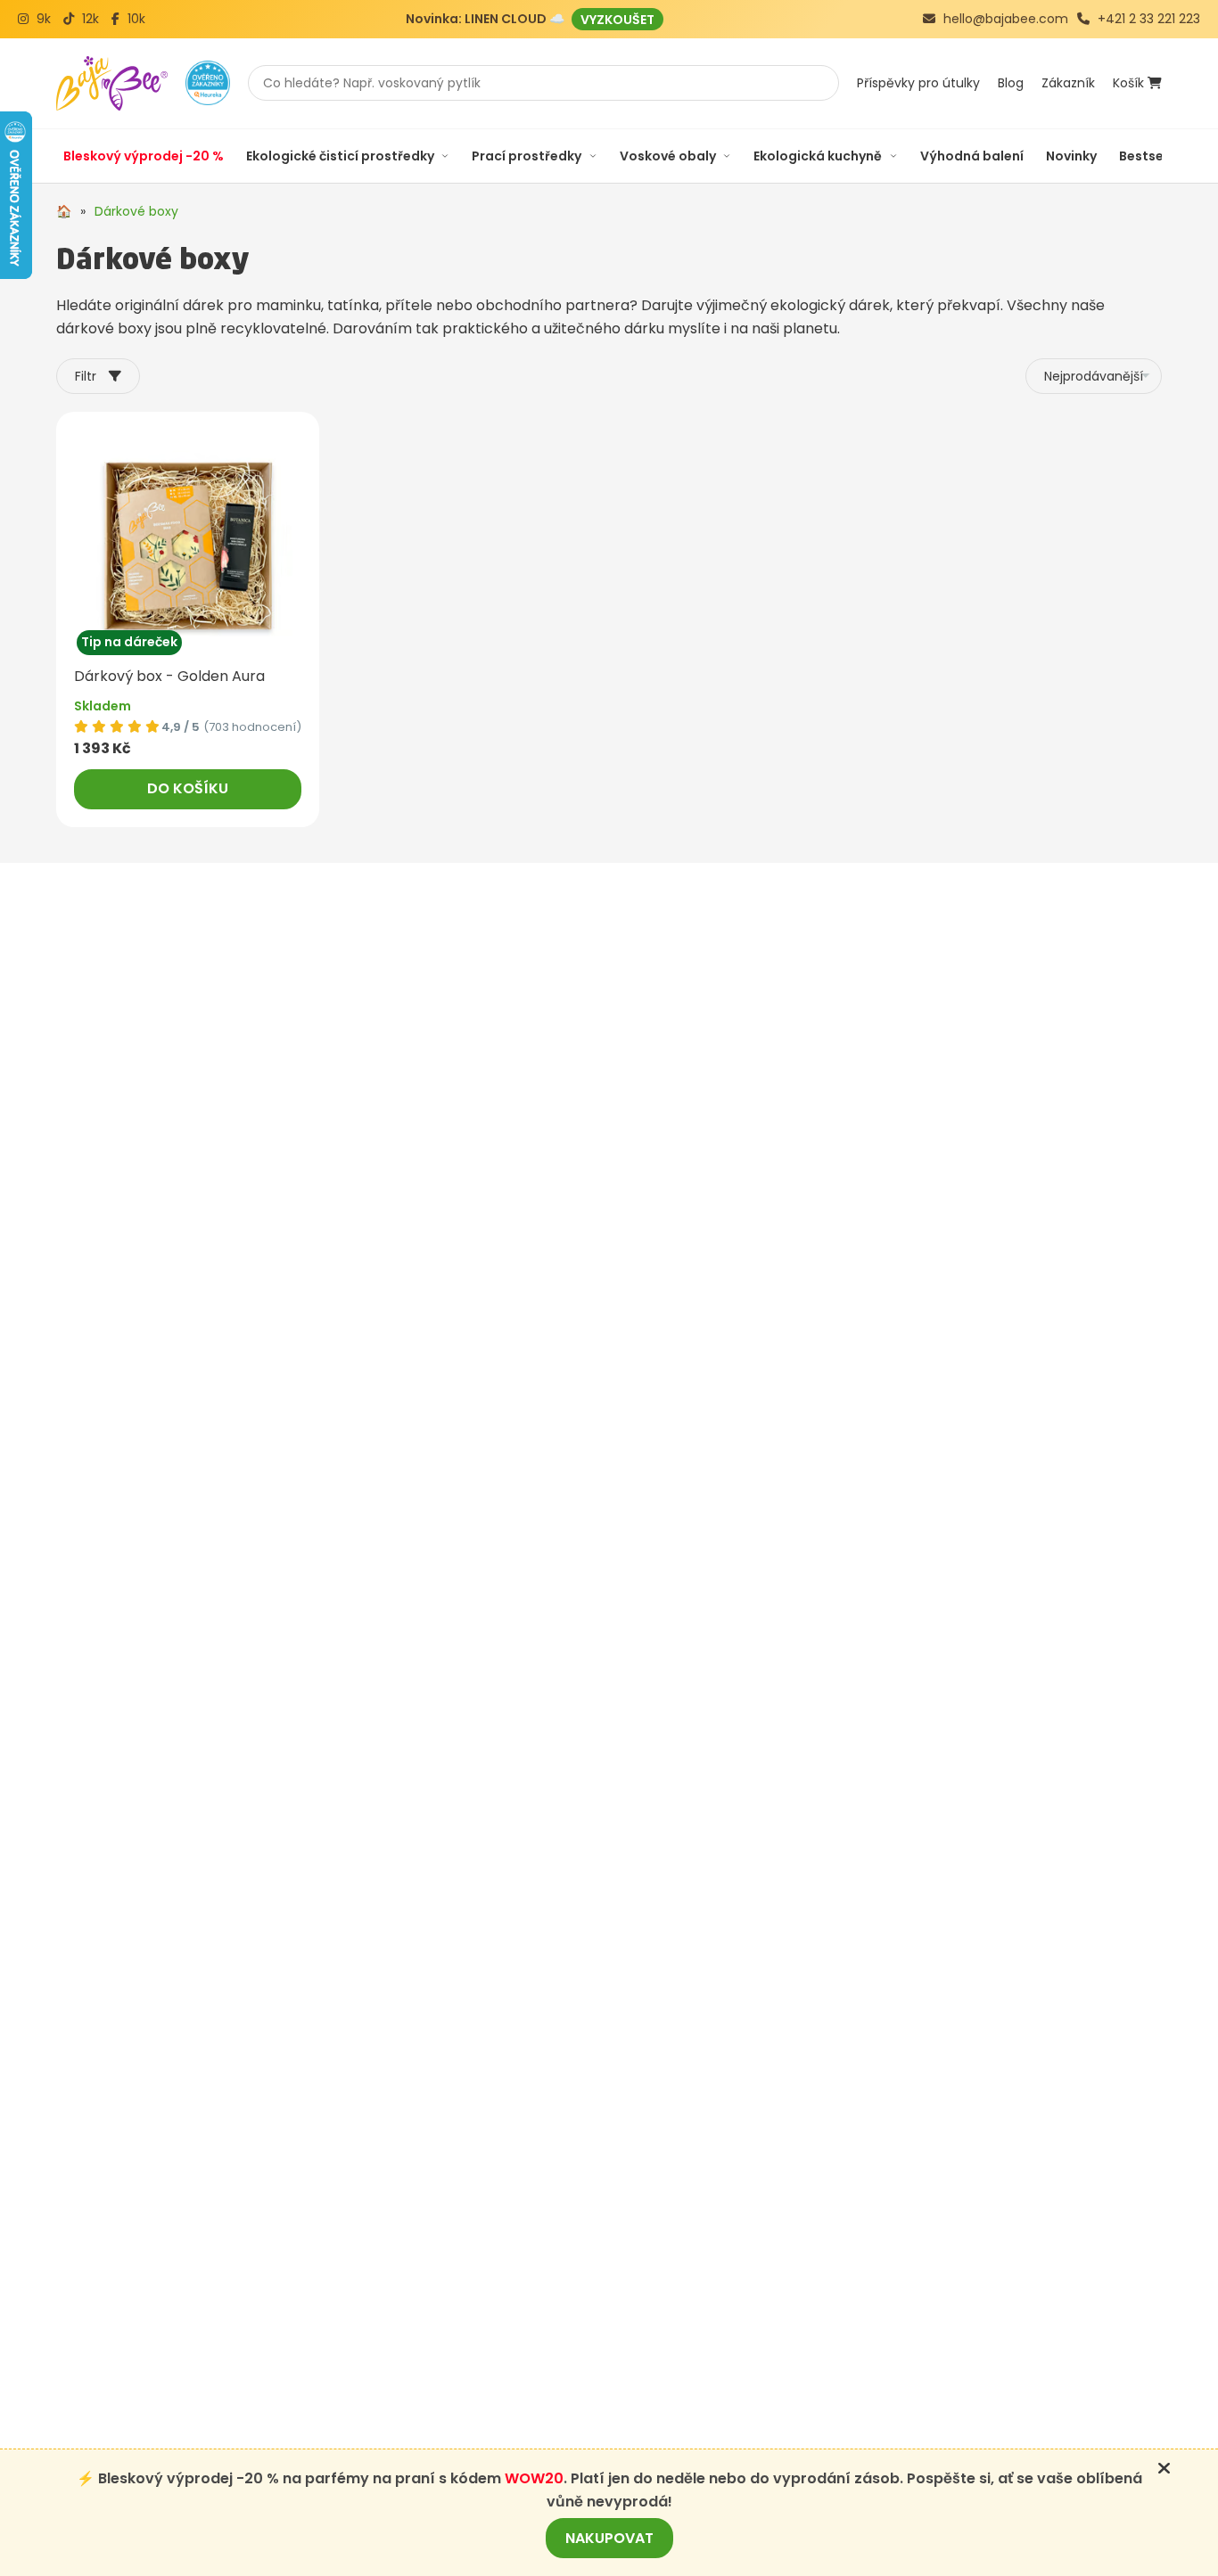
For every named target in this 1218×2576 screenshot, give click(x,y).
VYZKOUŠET (617, 19)
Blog (1011, 83)
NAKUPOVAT (609, 2538)
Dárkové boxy (136, 211)
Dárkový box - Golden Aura (169, 676)
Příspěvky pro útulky (918, 83)
